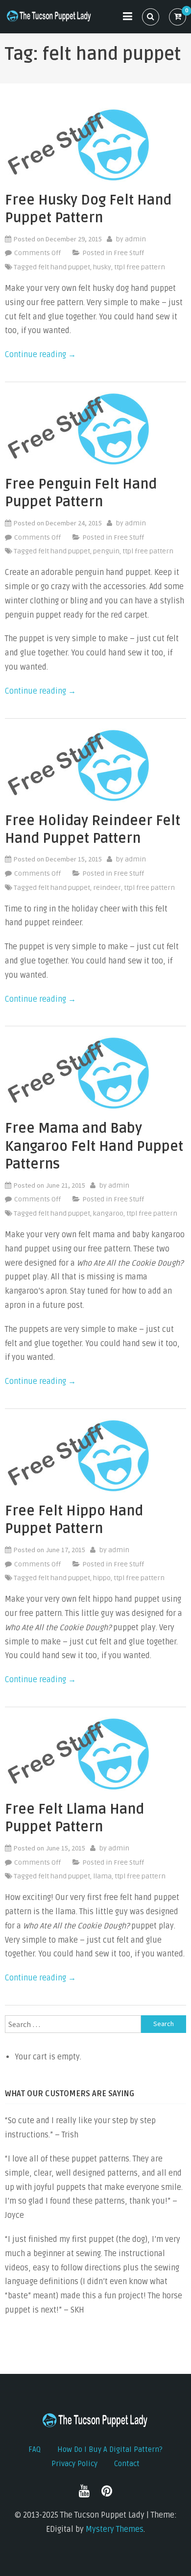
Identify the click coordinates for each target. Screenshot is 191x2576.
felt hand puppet (64, 267)
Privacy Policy (74, 2464)
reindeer (107, 888)
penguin (106, 551)
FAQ (35, 2449)
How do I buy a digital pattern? (110, 2449)
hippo (102, 1578)
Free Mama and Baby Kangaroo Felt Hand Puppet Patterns (94, 1146)
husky (102, 267)
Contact (127, 2464)
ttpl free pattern (140, 267)
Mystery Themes (115, 2529)
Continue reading (40, 355)
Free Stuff (129, 253)
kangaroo (108, 1213)
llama (102, 1876)
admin (135, 239)
